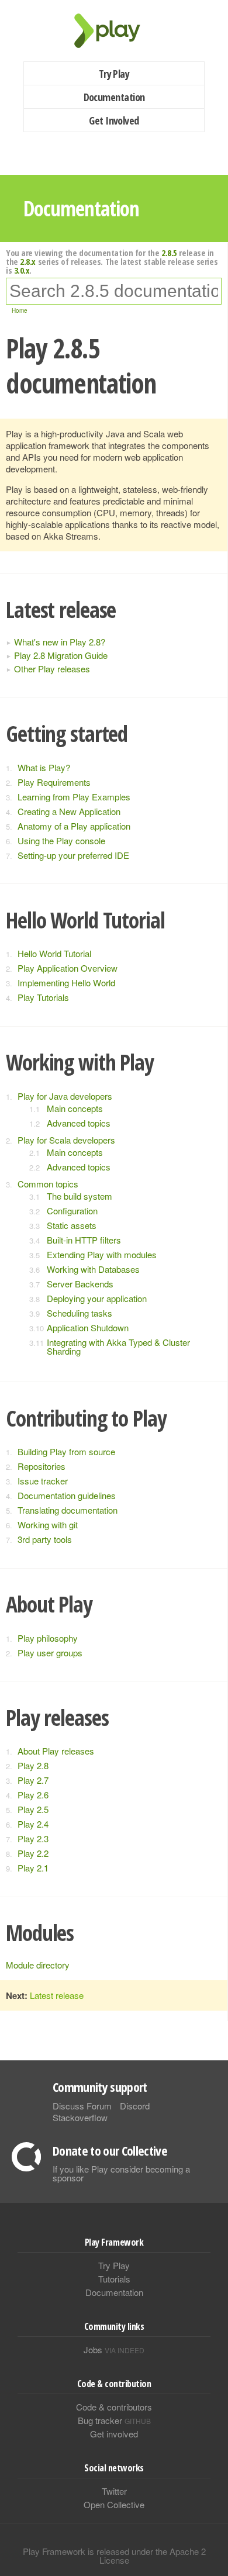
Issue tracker (43, 1481)
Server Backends (80, 1284)
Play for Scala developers (66, 1140)
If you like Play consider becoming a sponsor (121, 2173)
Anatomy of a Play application (74, 826)
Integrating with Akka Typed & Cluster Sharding (118, 1346)
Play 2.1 (33, 1868)
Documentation (114, 97)
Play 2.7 (33, 1780)
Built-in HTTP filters (84, 1240)
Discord (135, 2106)
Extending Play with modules (102, 1254)
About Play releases (56, 1751)
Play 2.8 (33, 1765)
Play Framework (114, 31)
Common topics (48, 1184)
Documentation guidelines (67, 1495)
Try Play (114, 74)
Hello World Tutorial (54, 953)
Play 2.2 (33, 1853)
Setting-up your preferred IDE (73, 855)
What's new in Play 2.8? (60, 642)
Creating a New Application (69, 811)
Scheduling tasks (80, 1313)
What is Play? (44, 767)
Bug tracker (114, 2420)
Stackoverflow (80, 2117)
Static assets (72, 1225)
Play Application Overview (68, 968)
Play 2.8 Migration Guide (61, 655)
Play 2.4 (33, 1824)
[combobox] (114, 291)
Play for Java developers (65, 1096)
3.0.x (22, 270)
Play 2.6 (33, 1795)
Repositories (42, 1466)
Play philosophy (48, 1638)
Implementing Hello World (66, 983)
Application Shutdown (88, 1327)
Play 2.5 (33, 1809)
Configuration (72, 1211)
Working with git (48, 1524)
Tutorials (114, 2279)
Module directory (38, 1965)
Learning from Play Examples (74, 797)
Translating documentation (68, 1510)
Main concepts (75, 1108)
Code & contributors (114, 2407)
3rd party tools (45, 1539)
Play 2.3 (33, 1838)
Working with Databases (93, 1269)
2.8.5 (169, 253)
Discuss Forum (82, 2106)
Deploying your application (97, 1298)
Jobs (114, 2349)
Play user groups (50, 1653)
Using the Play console (61, 840)
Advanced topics (79, 1123)
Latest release (57, 1995)
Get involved (114, 2434)
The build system (80, 1196)
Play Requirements (54, 782)
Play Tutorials (43, 997)
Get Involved (114, 120)
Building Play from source (66, 1451)
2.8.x (28, 261)
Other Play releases (52, 669)
